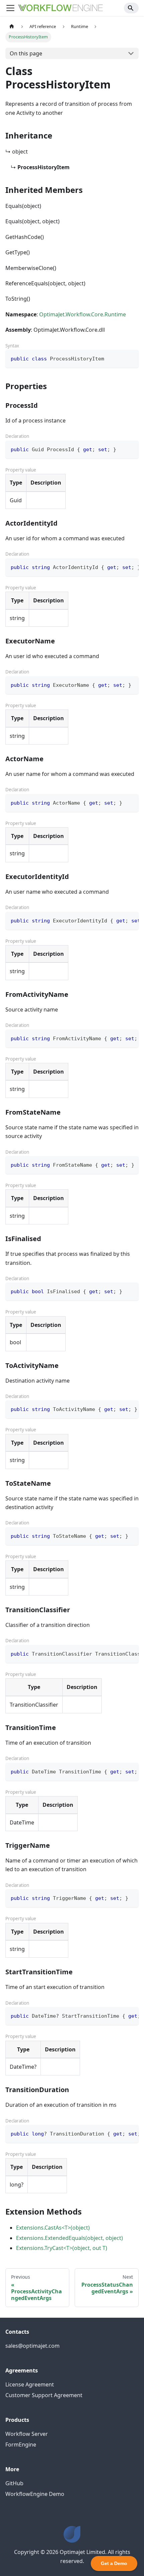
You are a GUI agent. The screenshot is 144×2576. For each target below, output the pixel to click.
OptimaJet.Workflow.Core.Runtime (83, 314)
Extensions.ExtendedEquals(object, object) (69, 2238)
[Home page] (12, 27)
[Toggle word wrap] (118, 567)
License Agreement (30, 2384)
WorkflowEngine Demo (35, 2494)
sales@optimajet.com (32, 2346)
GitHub (14, 2483)
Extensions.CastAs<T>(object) (53, 2228)
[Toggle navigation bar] (10, 8)
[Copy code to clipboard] (130, 358)
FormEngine (21, 2445)
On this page (26, 53)
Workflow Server (27, 2434)
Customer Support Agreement (44, 2395)
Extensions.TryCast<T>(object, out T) (62, 2248)
